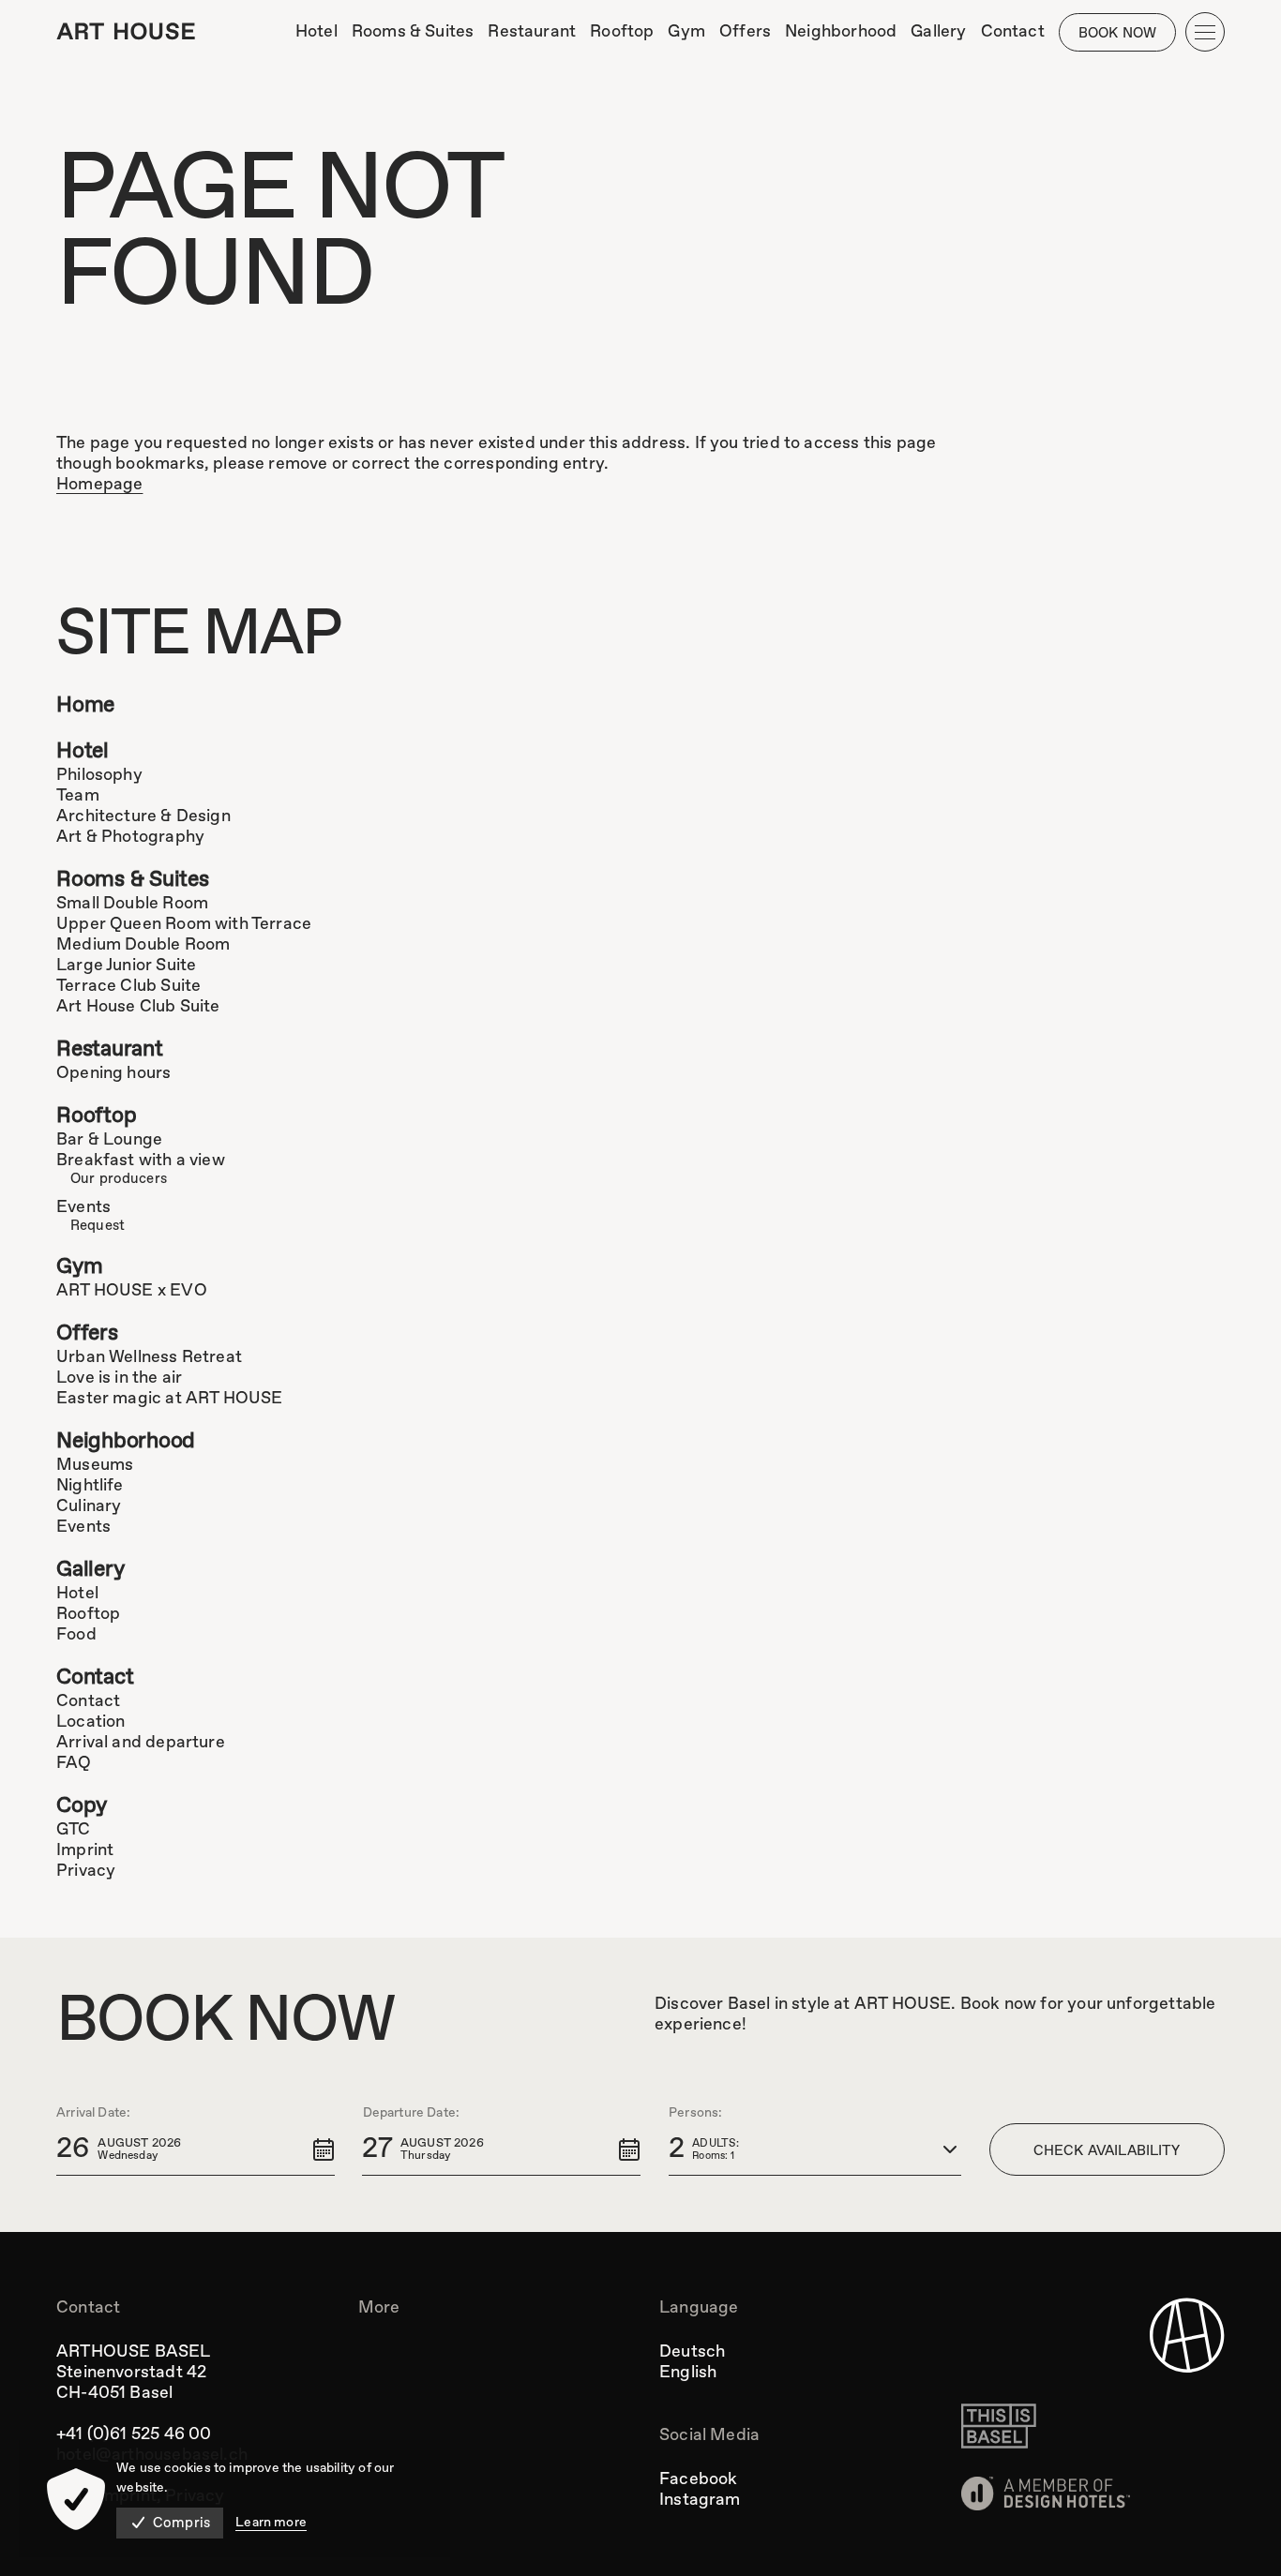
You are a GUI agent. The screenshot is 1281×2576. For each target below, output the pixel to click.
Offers (87, 1333)
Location (90, 1722)
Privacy (86, 1871)
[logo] (126, 31)
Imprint (85, 1850)
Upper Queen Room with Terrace (184, 924)
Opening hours (113, 1073)
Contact (95, 1677)
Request (98, 1226)
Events (83, 1207)
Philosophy (99, 775)
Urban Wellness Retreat (149, 1357)
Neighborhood (126, 1441)
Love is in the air (119, 1378)
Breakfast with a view (141, 1161)
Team (78, 796)
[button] (196, 2149)
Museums (95, 1465)
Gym (79, 1267)
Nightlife (90, 1486)
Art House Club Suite (138, 1007)
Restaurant (110, 1049)
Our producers (119, 1179)
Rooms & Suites (133, 880)
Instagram (700, 2500)
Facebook (698, 2479)
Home (85, 705)
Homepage (99, 485)
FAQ (74, 1763)
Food (76, 1635)
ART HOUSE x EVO (132, 1291)
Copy (82, 1806)
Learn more (271, 2523)
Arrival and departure (141, 1743)
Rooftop (96, 1116)
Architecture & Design (143, 816)
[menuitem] (316, 32)
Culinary (89, 1506)
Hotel (83, 751)
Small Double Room (132, 904)
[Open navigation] (1205, 32)
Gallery (90, 1570)
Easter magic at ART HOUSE (170, 1399)
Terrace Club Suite (128, 986)
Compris (181, 2524)
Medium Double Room (143, 945)
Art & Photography (130, 837)
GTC (74, 1830)
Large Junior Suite (126, 966)
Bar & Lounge (109, 1140)
